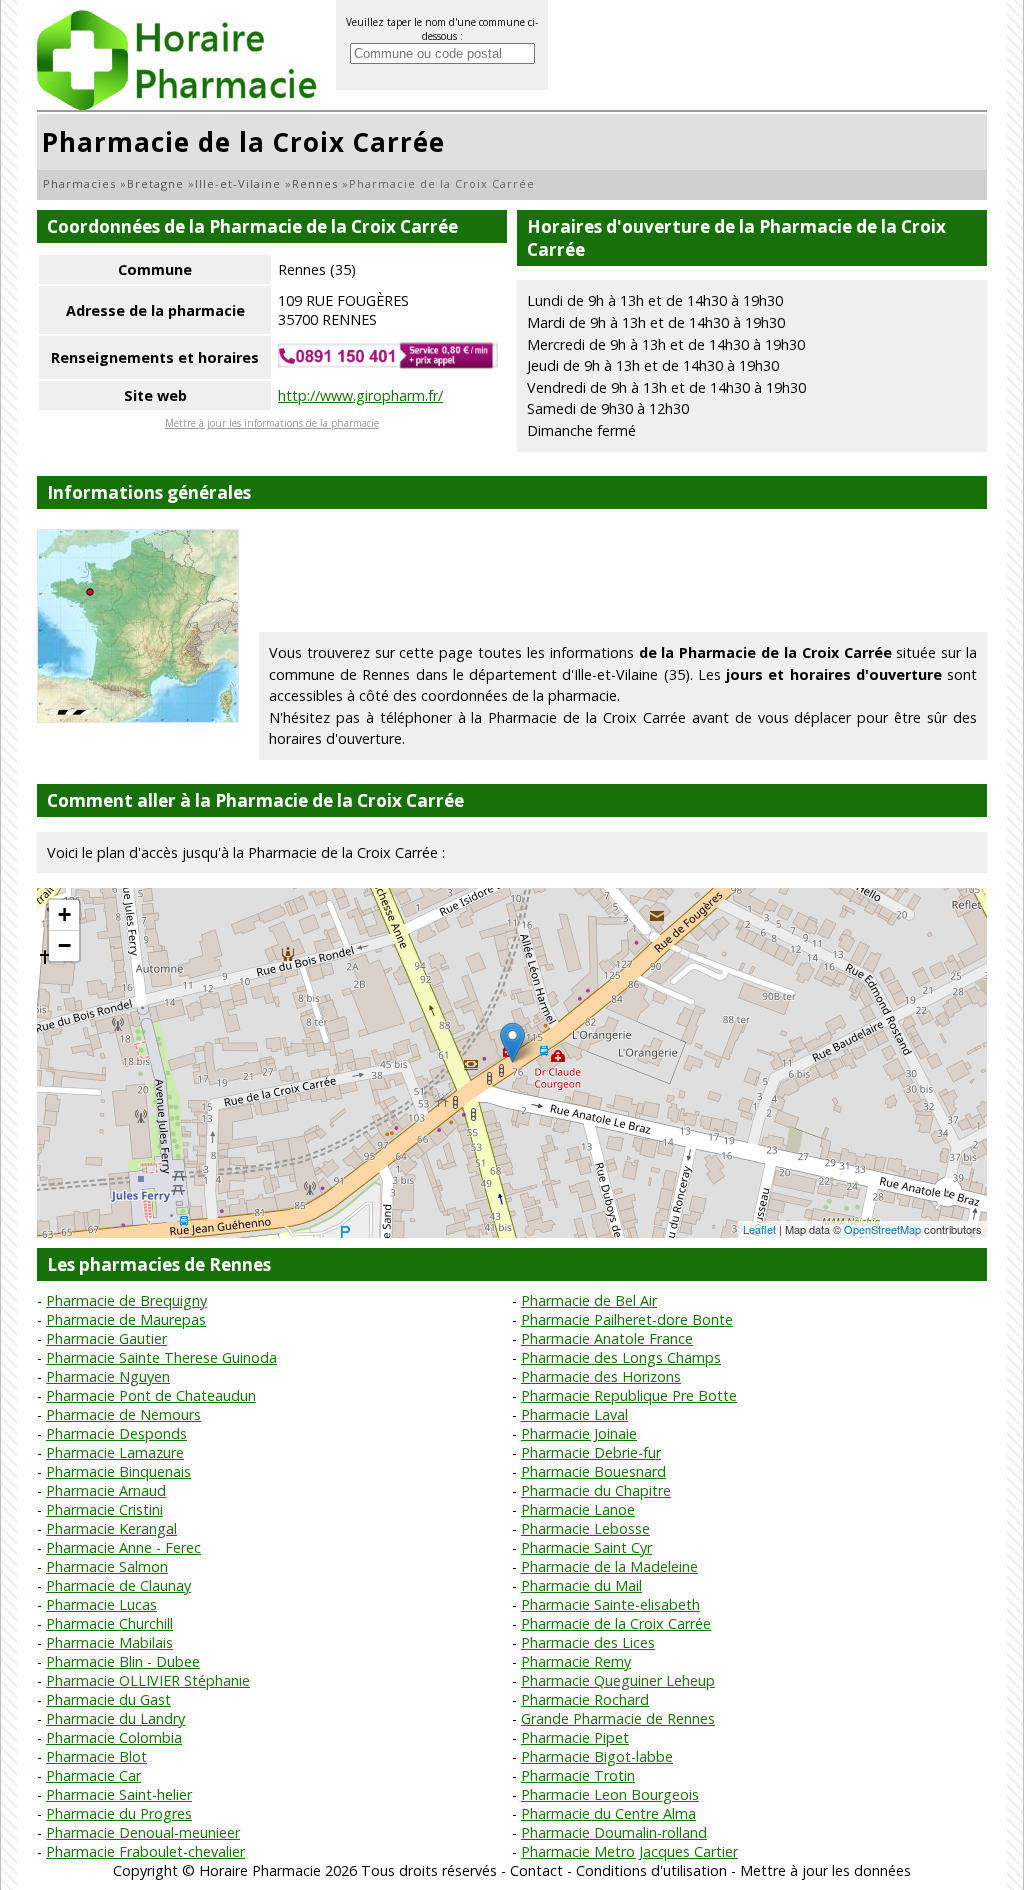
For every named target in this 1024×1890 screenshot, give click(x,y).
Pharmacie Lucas (101, 1604)
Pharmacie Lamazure (115, 1452)
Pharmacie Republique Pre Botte (629, 1395)
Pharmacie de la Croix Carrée (616, 1623)
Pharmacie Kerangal (111, 1528)
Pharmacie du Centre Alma (608, 1813)
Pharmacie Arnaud (106, 1490)
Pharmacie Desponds (116, 1433)
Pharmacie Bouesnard (593, 1471)
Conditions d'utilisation (651, 1870)
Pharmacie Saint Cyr (586, 1547)
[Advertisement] (623, 574)
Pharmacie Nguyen (108, 1376)
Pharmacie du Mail (581, 1585)
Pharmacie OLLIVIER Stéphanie (148, 1680)
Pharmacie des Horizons (601, 1376)
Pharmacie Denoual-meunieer (143, 1832)
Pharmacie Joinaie (579, 1433)
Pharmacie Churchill (109, 1623)
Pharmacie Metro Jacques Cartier (629, 1851)
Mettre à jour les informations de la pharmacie (272, 423)
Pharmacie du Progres (119, 1813)
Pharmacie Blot (96, 1756)
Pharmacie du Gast (108, 1699)
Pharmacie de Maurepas (126, 1319)
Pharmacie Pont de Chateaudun (151, 1395)
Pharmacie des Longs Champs (621, 1357)
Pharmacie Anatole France (607, 1338)
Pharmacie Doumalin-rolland (614, 1832)
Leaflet (759, 1229)
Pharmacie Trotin (578, 1775)
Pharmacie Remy (576, 1661)
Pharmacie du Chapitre (596, 1490)
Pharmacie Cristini (104, 1509)
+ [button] (64, 914)
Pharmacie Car (93, 1775)
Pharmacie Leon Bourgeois (610, 1794)
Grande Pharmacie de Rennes (618, 1718)
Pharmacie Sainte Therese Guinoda (161, 1357)
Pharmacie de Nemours (123, 1414)
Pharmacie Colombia (114, 1737)
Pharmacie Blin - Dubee (123, 1661)
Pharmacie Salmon (107, 1566)
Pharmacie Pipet (575, 1737)
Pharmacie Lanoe (578, 1509)
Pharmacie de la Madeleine (609, 1566)
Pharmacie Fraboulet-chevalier (145, 1851)
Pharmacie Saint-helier (119, 1794)
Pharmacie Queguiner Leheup (618, 1680)
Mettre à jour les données (825, 1870)
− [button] (64, 945)
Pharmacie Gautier (106, 1338)
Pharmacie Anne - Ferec (123, 1547)
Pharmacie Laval (574, 1414)
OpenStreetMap (882, 1229)
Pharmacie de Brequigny (126, 1300)
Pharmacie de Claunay (118, 1585)
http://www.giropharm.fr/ (360, 395)
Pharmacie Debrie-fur (591, 1452)
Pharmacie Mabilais (109, 1642)
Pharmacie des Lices (588, 1642)
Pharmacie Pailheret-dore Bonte (627, 1319)
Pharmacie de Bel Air (589, 1300)
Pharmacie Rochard (585, 1699)
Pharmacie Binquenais (118, 1471)
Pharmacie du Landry (115, 1718)
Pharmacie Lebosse (585, 1528)
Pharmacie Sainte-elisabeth (610, 1604)
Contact (536, 1870)
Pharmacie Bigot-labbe (597, 1756)
